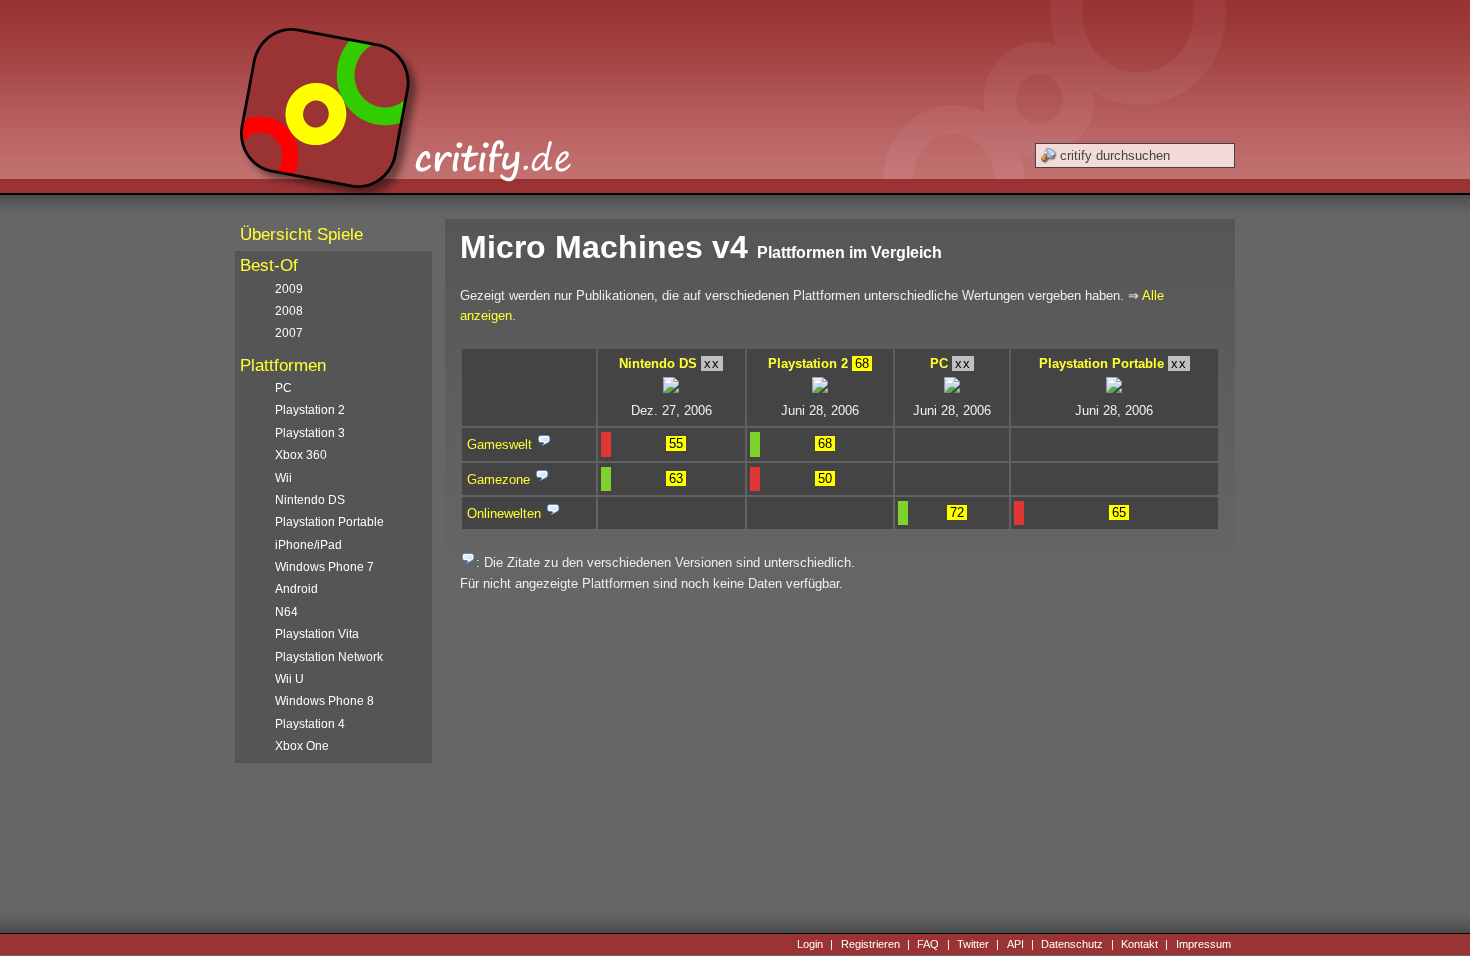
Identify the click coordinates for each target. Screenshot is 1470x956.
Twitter (973, 944)
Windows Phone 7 (324, 567)
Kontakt (1139, 944)
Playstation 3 (310, 433)
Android (296, 589)
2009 (289, 289)
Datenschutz (1072, 944)
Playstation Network (329, 657)
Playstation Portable (1101, 363)
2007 (289, 333)
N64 (286, 612)
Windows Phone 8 (324, 701)
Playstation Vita (317, 634)
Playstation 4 (310, 724)
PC (939, 363)
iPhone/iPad (308, 545)
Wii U (289, 679)
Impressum (1203, 944)
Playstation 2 (808, 363)
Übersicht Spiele (301, 234)
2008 (289, 311)
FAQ (928, 944)
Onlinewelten (504, 513)
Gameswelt (499, 444)
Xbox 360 (301, 455)
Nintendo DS (658, 363)
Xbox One (302, 746)
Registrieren (870, 944)
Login (810, 944)
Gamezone (498, 479)
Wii (283, 478)
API (1015, 944)
